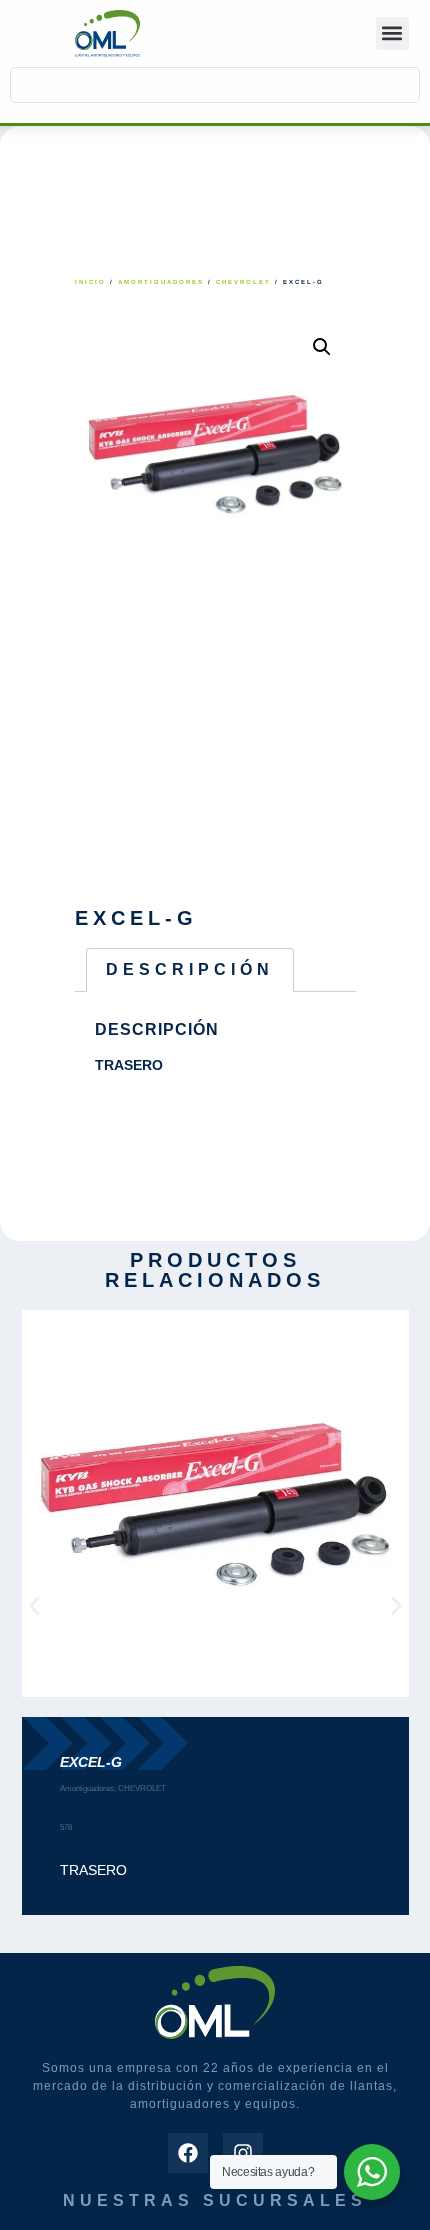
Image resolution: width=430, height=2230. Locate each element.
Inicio (90, 282)
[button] (392, 33)
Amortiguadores (161, 282)
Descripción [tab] (190, 969)
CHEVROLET (243, 282)
